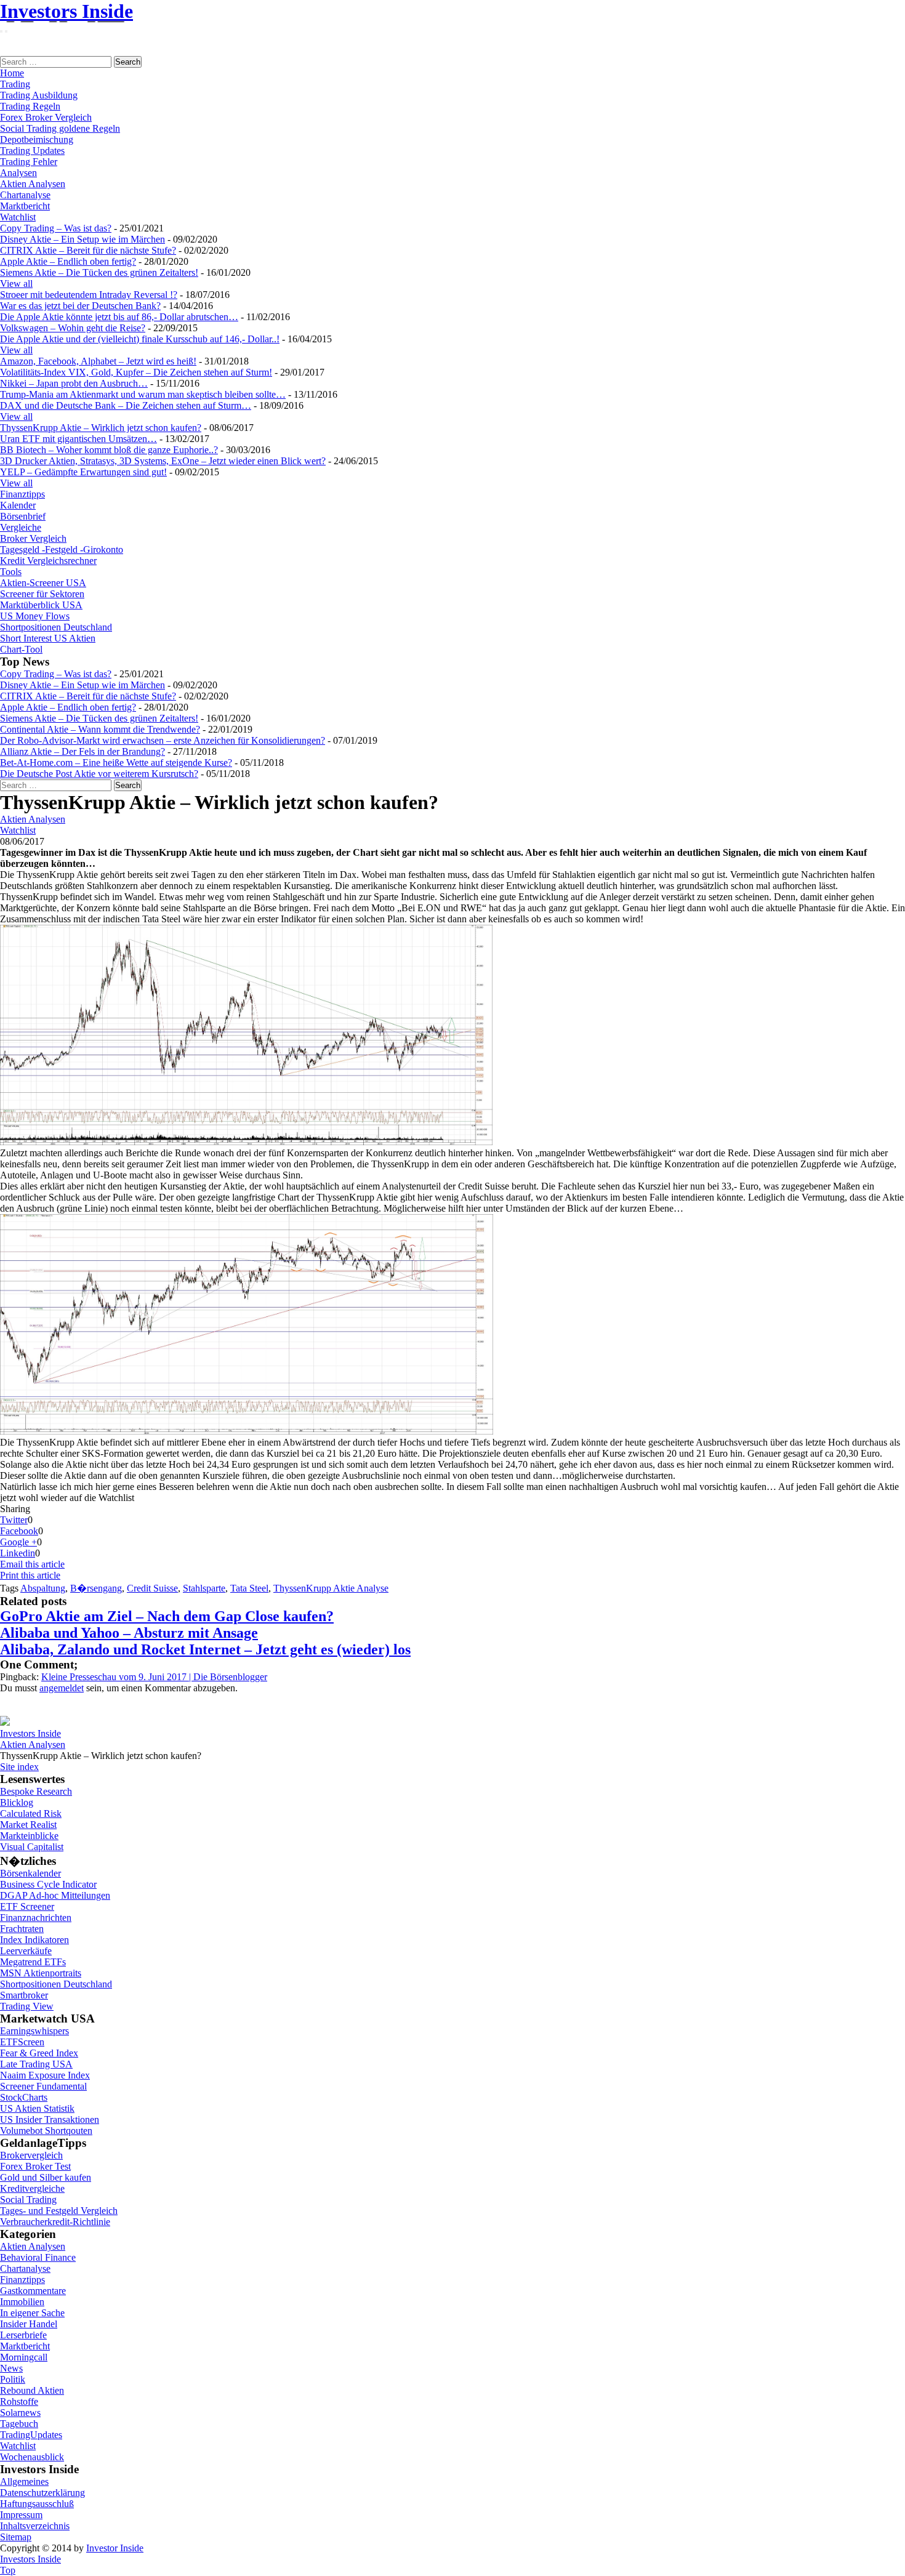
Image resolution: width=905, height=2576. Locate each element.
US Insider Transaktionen (50, 2119)
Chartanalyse (25, 195)
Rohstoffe (19, 2401)
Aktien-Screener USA (43, 583)
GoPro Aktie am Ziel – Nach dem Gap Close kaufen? (167, 1616)
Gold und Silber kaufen (46, 2177)
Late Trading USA (36, 2064)
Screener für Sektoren (42, 594)
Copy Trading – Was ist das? (56, 228)
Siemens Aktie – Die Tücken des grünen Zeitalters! (99, 272)
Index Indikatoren (34, 1940)
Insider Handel (29, 2324)
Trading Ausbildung (39, 95)
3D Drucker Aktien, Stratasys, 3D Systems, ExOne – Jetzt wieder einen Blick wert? (163, 461)
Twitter (14, 1520)
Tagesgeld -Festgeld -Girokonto (62, 549)
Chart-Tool (21, 649)
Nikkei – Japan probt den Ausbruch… (74, 383)
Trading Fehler (29, 162)
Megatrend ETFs (33, 1962)
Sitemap (16, 2537)
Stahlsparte (204, 1588)
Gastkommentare (33, 2291)
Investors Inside (66, 11)
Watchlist (18, 217)
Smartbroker (24, 1995)
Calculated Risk (31, 1813)
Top (8, 2570)
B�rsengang (96, 1588)
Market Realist (28, 1825)
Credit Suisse (152, 1588)
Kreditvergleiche (32, 2188)
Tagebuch (19, 2424)
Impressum (21, 2515)
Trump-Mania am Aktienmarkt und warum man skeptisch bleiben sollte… (143, 394)
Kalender (18, 505)
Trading (15, 84)
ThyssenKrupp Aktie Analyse (331, 1588)
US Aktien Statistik (37, 2108)
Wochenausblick (32, 2457)
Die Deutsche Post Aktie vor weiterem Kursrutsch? (99, 774)
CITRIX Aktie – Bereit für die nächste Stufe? (88, 250)
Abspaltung (43, 1588)
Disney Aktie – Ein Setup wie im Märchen (82, 239)
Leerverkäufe (26, 1951)
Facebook (19, 1531)
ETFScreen (22, 2042)
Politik (13, 2379)
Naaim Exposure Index (45, 2075)
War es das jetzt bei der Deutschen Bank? (80, 306)
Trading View (27, 2006)
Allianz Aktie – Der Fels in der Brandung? (82, 751)
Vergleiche (21, 527)
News (11, 2368)
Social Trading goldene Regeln (60, 128)
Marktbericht (25, 206)
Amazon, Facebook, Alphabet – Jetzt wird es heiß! (98, 361)
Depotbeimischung (37, 139)
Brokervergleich (31, 2155)
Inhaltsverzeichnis (35, 2526)
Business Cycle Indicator (48, 1884)
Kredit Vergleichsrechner (48, 561)
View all (16, 284)
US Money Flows (35, 616)
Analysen (18, 173)
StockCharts (24, 2097)
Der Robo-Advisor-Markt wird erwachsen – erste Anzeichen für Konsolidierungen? (163, 740)
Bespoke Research (36, 1791)
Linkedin (18, 1553)
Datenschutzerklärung (42, 2493)
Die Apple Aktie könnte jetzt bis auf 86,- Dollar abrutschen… (119, 317)
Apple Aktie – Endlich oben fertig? (68, 261)
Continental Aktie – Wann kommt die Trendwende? (100, 729)
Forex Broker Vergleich (46, 117)
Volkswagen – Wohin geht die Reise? (73, 328)
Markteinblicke (29, 1836)
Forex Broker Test (35, 2166)
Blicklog (17, 1802)
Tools (11, 572)
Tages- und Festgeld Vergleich (59, 2211)
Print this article (30, 1575)
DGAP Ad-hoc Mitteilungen (55, 1895)
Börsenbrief (23, 516)
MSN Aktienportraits (41, 1973)
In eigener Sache (32, 2313)
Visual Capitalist (32, 1847)
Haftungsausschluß (37, 2504)
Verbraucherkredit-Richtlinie (55, 2222)
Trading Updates (32, 151)
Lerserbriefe (23, 2335)
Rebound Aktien (32, 2390)
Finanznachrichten (36, 1918)
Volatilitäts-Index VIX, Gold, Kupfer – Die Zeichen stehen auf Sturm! (136, 372)
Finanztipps (22, 494)
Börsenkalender (30, 1873)
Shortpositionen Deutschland (56, 627)
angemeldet (62, 1688)
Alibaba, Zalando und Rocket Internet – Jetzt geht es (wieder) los (205, 1649)
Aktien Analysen (33, 184)
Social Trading (28, 2200)
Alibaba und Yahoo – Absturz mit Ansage (129, 1633)
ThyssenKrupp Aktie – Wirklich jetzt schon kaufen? (101, 428)
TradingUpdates (31, 2435)
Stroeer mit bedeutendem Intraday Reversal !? (89, 295)
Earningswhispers (34, 2031)
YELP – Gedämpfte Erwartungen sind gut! (83, 472)
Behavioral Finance (38, 2257)
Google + (18, 1542)
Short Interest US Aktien (48, 638)
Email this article (32, 1564)
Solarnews (20, 2413)
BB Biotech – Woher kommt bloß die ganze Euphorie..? (109, 450)
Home (12, 73)
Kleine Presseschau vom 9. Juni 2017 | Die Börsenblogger (154, 1677)
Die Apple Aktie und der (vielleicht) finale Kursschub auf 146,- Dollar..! (140, 339)
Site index (19, 1767)
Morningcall (24, 2357)
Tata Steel (249, 1588)
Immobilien (22, 2302)
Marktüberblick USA (41, 605)
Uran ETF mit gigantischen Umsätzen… (78, 439)
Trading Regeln (30, 106)
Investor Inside (115, 2548)
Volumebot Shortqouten (46, 2131)
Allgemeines (24, 2481)
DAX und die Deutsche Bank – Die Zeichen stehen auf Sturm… (126, 405)
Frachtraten (22, 1929)
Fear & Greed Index (39, 2053)
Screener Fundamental (43, 2086)
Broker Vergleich (33, 538)
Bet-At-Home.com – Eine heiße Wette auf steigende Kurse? (116, 763)
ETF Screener (27, 1906)
